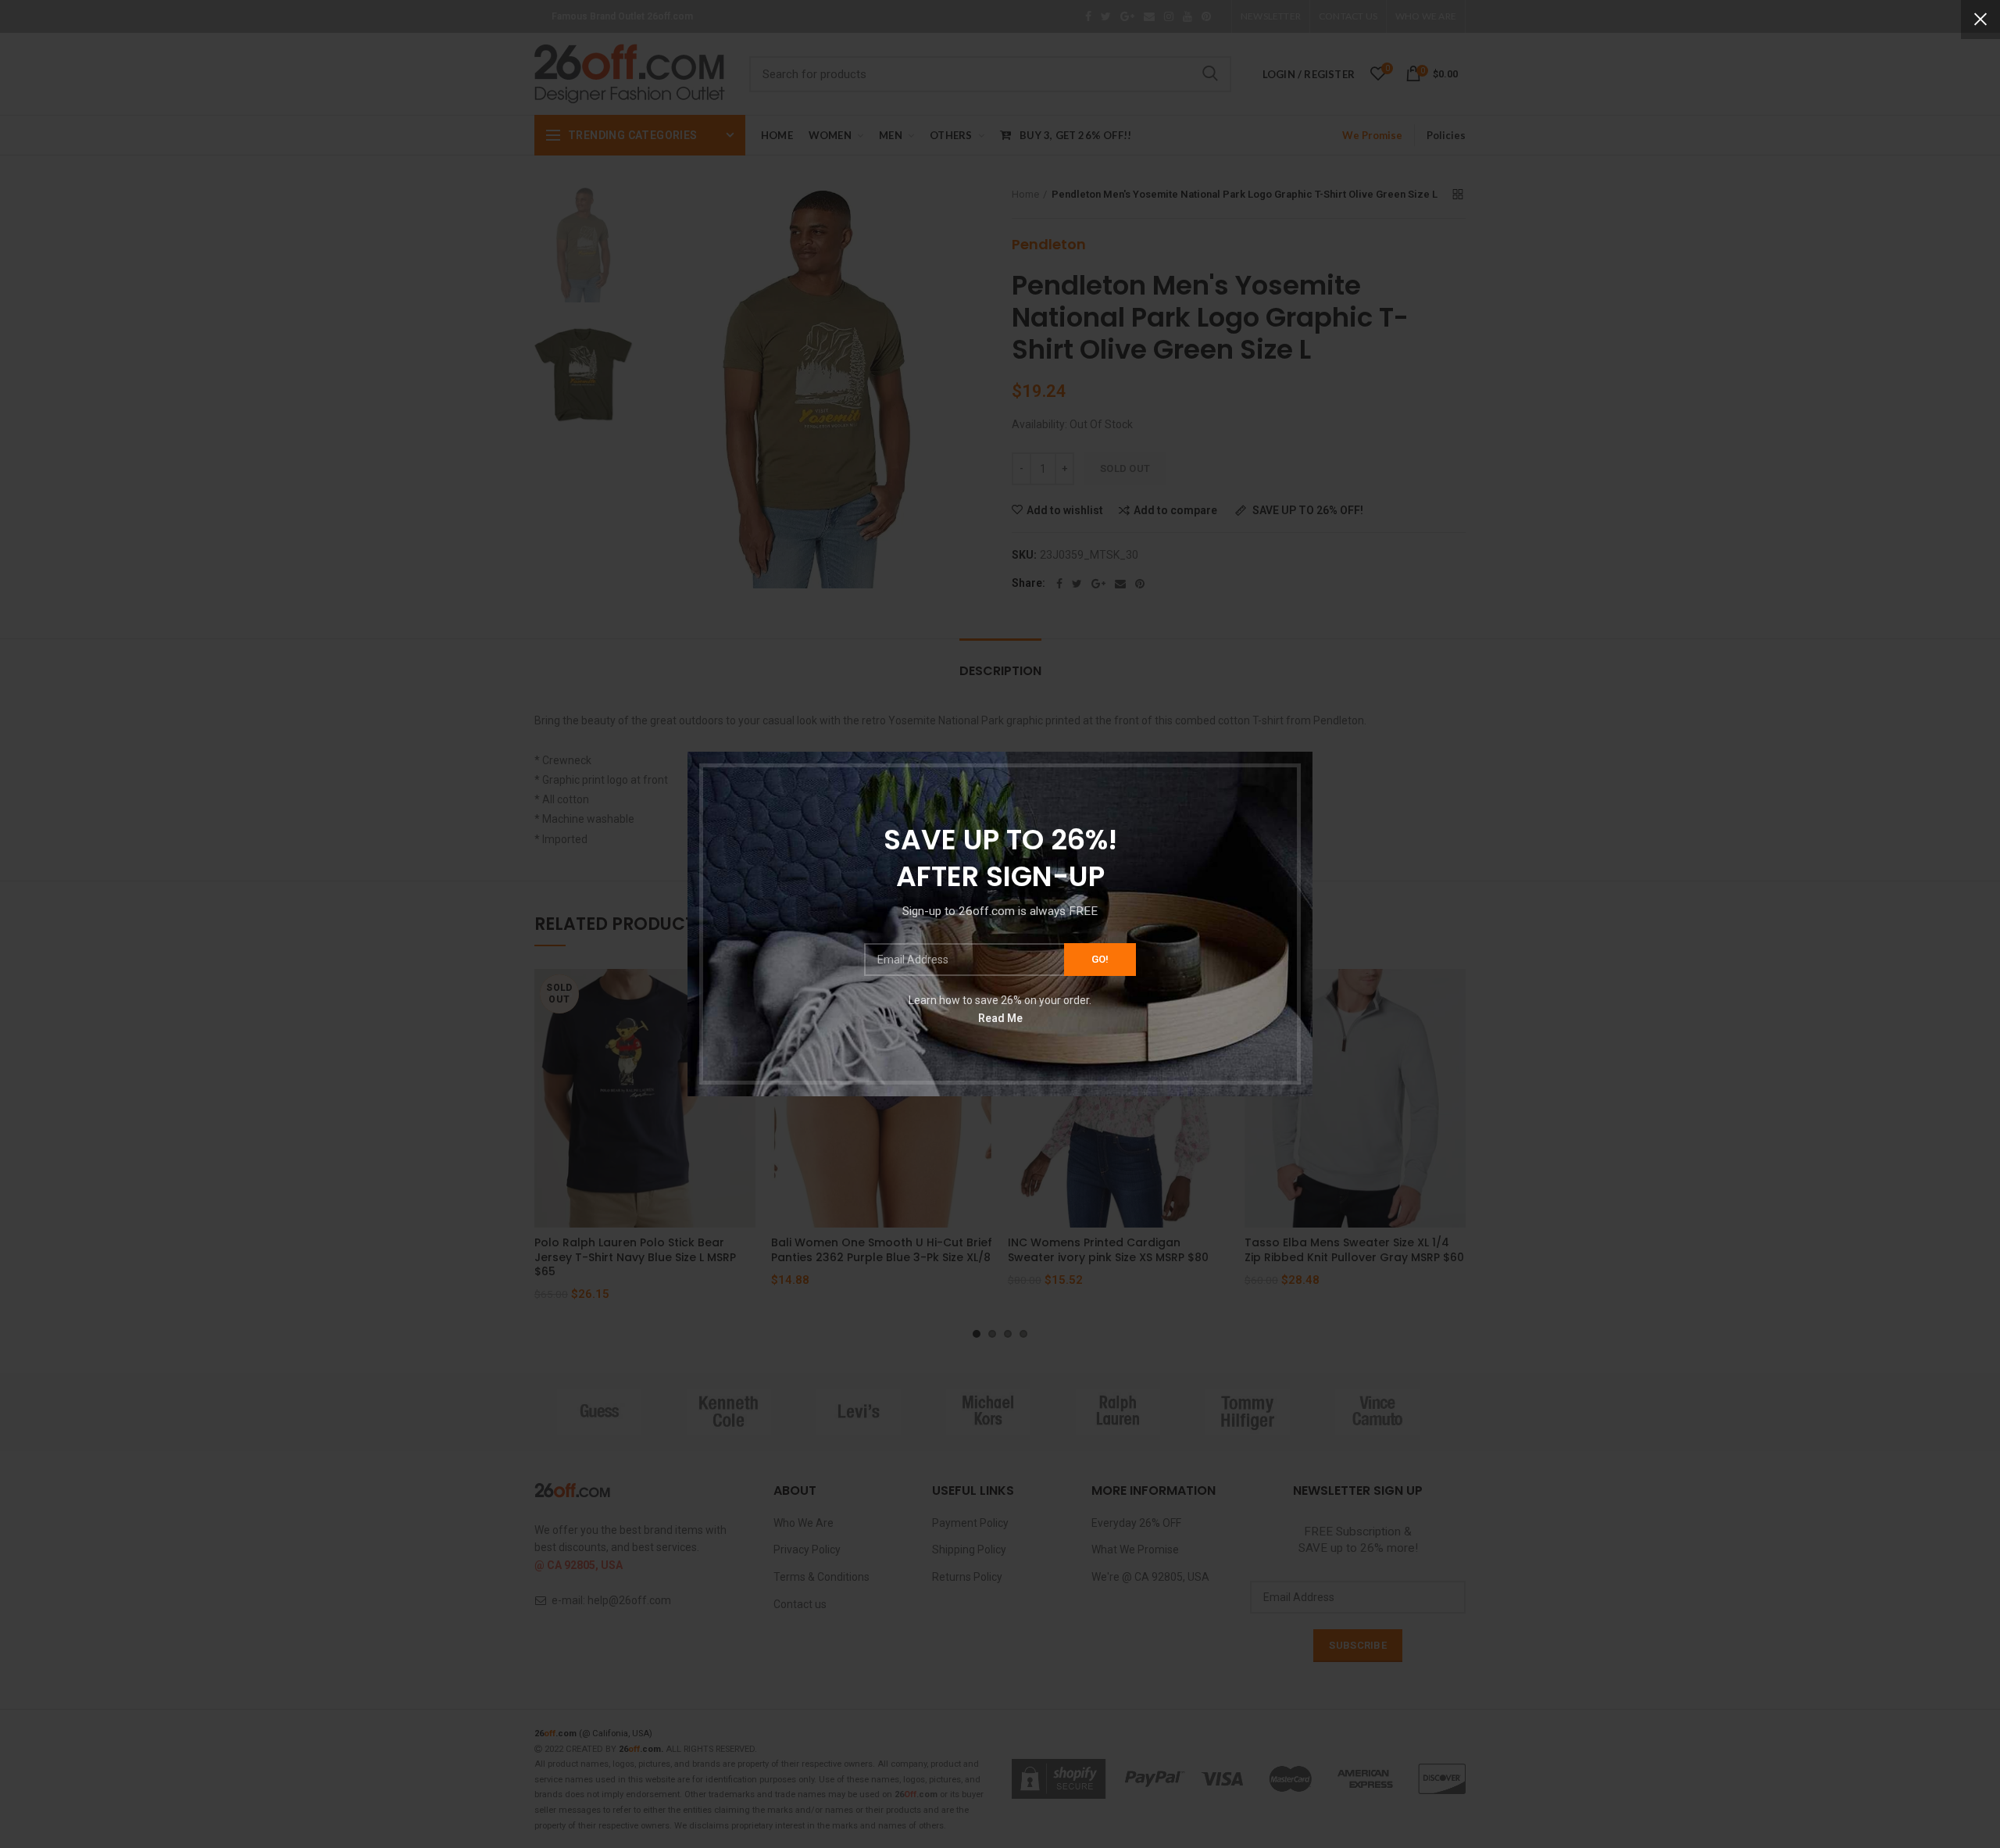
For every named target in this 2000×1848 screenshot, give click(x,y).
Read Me (1000, 1017)
